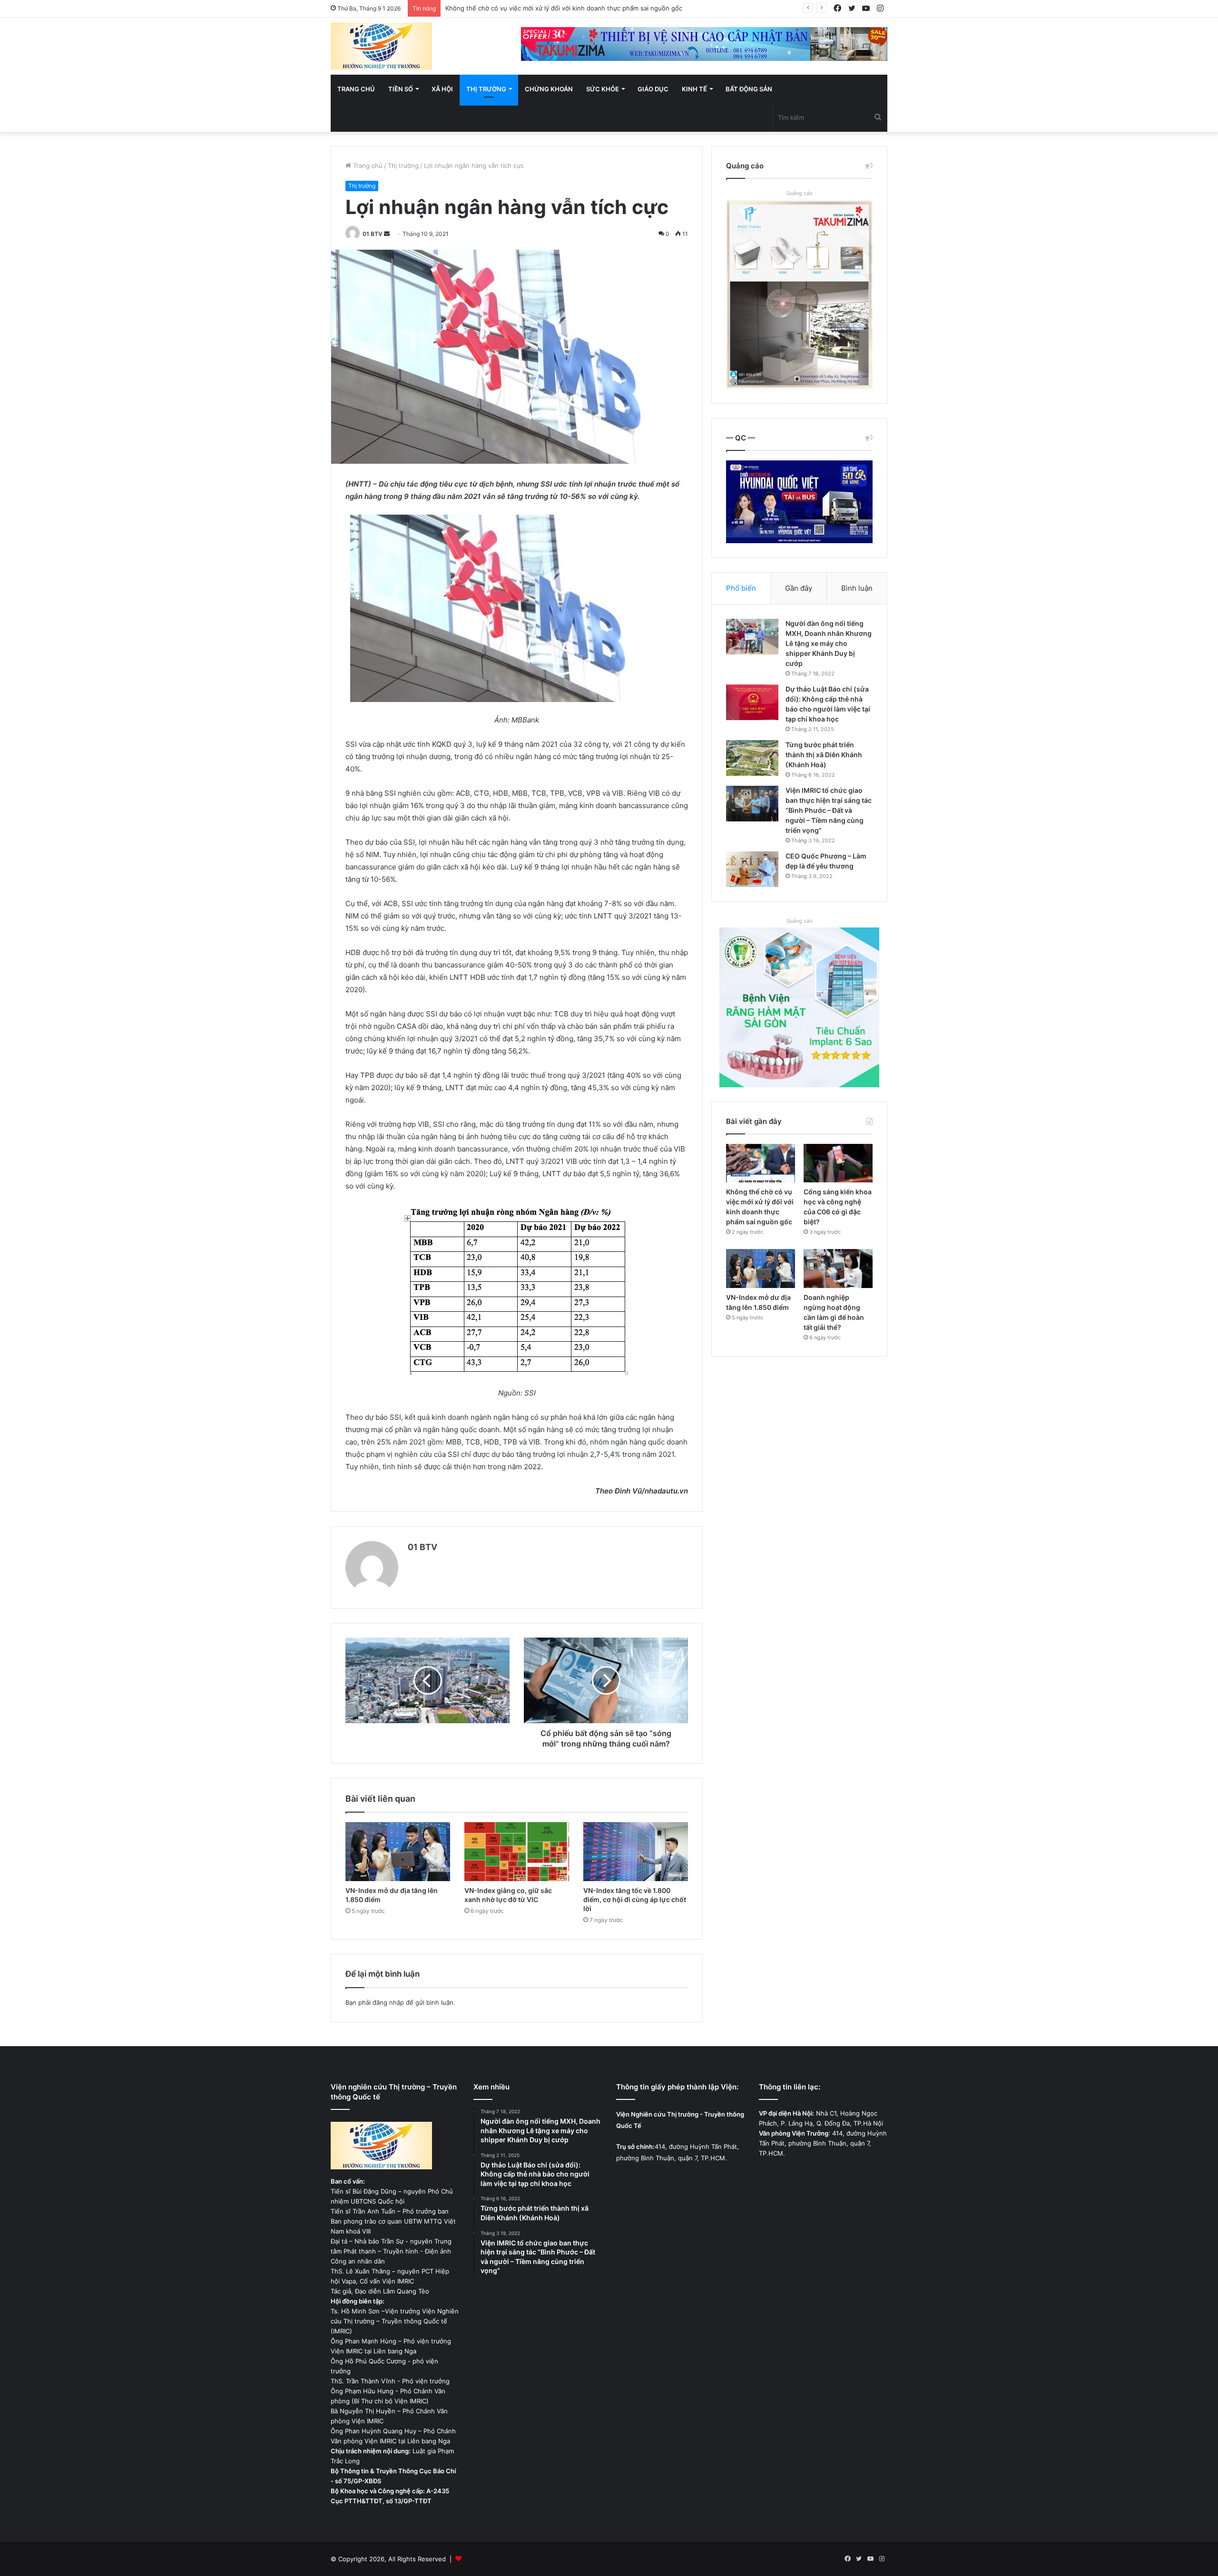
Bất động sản (749, 89)
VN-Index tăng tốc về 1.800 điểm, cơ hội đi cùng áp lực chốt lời (635, 1899)
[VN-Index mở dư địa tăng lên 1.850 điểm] (398, 1852)
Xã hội (442, 89)
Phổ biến (741, 588)
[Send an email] (387, 234)
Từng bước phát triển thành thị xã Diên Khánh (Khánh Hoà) (824, 755)
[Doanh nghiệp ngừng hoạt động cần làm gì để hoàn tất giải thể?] (838, 1268)
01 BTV (373, 234)
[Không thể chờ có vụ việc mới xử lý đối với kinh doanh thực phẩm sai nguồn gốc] (761, 1163)
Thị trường (486, 89)
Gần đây (799, 588)
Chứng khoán (549, 89)
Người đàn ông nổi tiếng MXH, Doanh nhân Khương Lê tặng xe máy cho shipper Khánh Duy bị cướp (829, 643)
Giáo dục (653, 89)
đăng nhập (388, 2002)
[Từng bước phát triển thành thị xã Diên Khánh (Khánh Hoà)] (752, 758)
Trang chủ (356, 89)
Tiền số (401, 89)
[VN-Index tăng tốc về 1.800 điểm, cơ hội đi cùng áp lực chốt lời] (636, 1852)
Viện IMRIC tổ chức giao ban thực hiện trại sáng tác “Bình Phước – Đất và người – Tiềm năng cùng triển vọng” (829, 810)
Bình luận (857, 588)
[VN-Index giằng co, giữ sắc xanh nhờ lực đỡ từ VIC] (517, 1852)
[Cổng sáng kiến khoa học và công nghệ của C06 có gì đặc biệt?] (838, 1163)
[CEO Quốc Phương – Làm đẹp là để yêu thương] (752, 869)
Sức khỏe (603, 89)
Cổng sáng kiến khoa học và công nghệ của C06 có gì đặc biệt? (541, 8)
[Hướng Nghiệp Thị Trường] (381, 46)
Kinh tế (694, 89)
